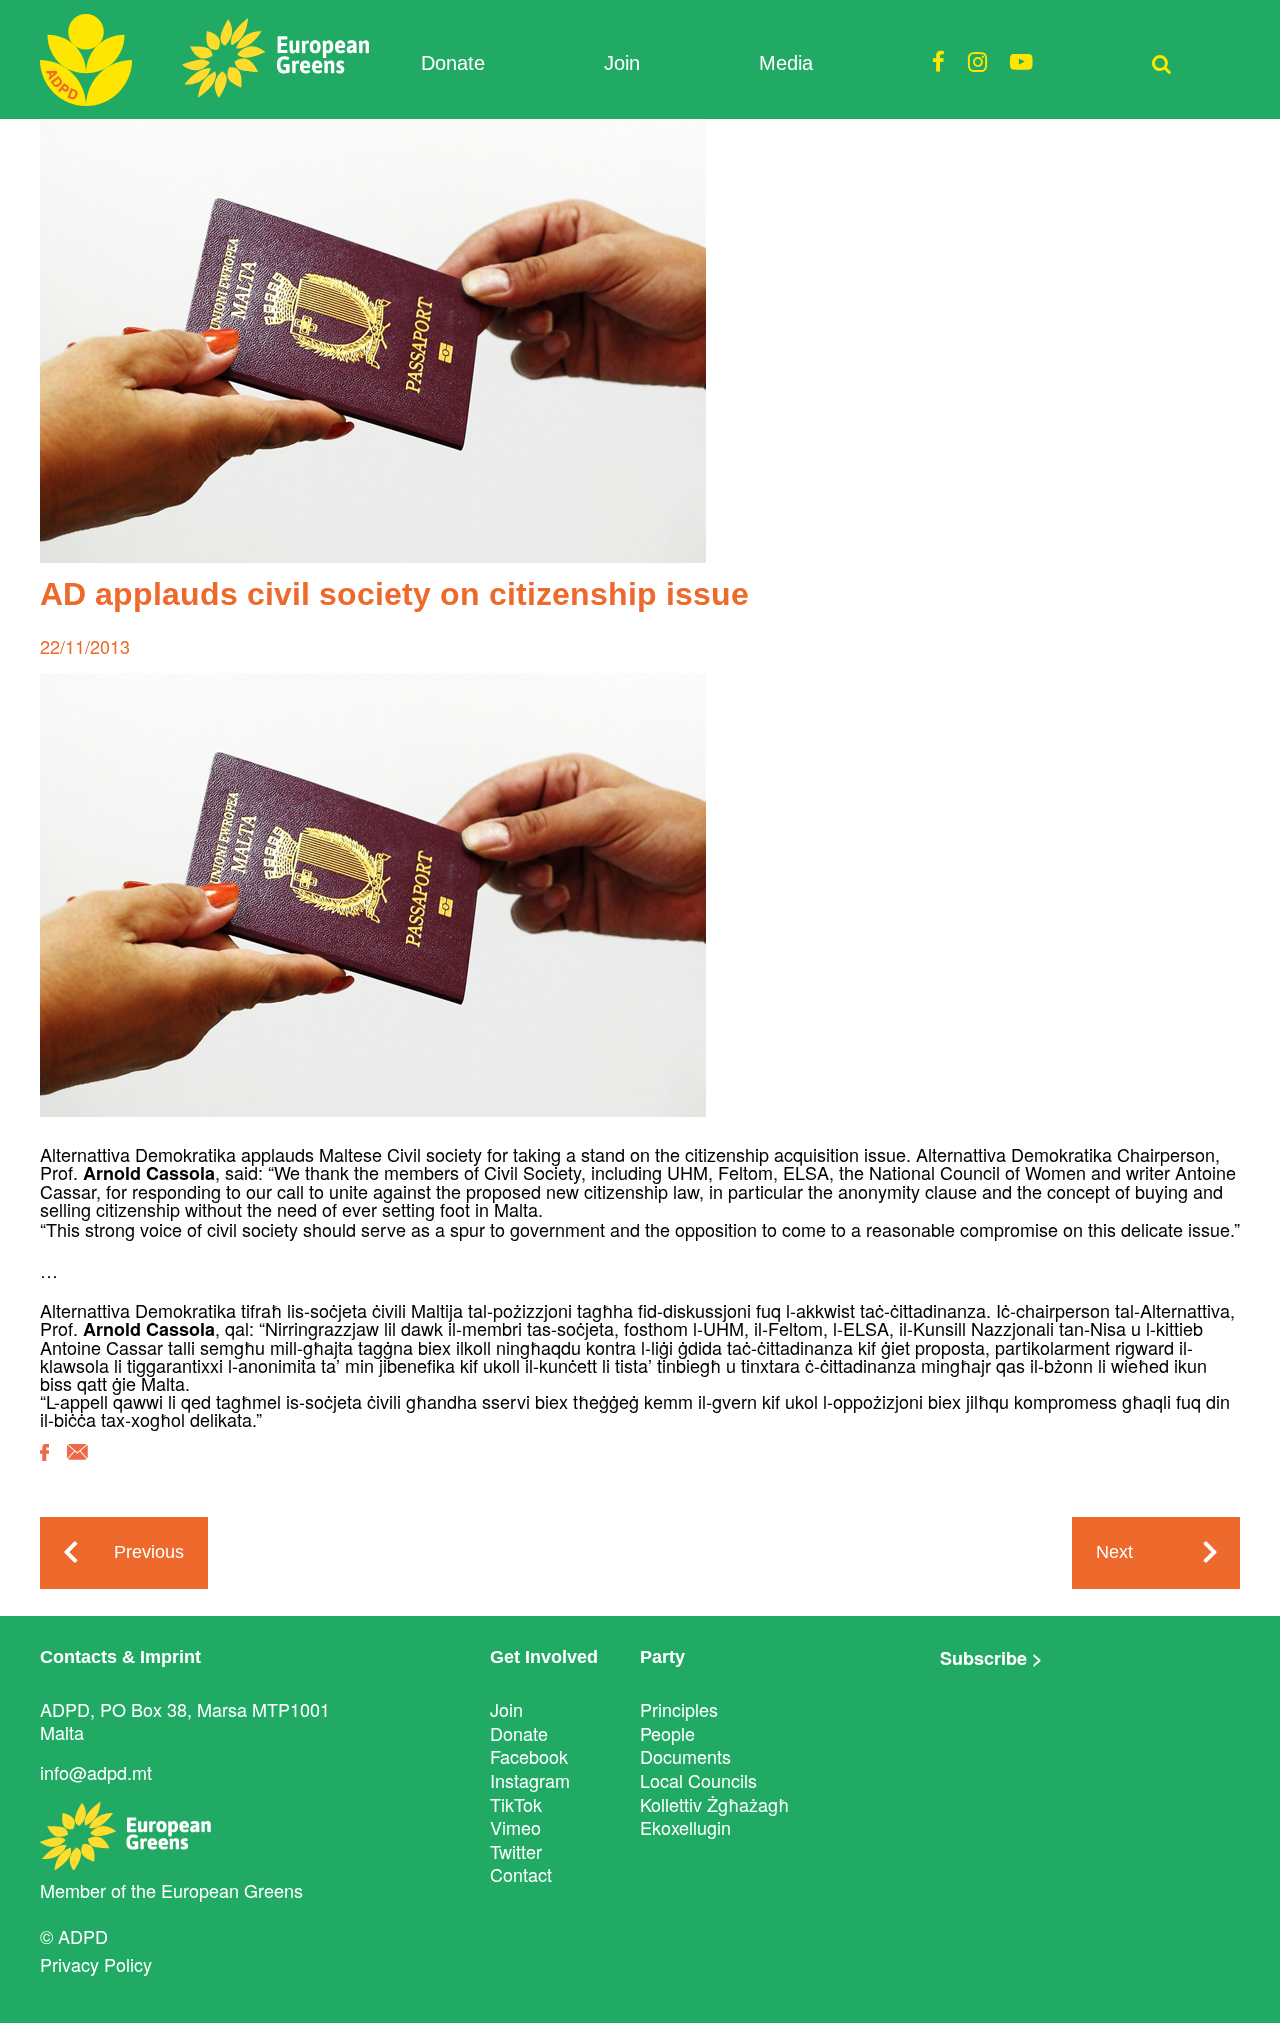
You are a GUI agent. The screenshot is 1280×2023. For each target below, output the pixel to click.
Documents (685, 1756)
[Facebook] (44, 1467)
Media (786, 63)
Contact (521, 1874)
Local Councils (698, 1780)
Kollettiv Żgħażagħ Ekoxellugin (714, 1816)
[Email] (77, 1466)
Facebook (529, 1756)
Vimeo (515, 1827)
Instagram (530, 1780)
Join (622, 63)
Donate (453, 63)
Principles (679, 1709)
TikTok (516, 1804)
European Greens (232, 1890)
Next (1114, 1552)
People (667, 1733)
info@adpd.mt (96, 1772)
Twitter (516, 1851)
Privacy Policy (96, 1964)
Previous (149, 1552)
